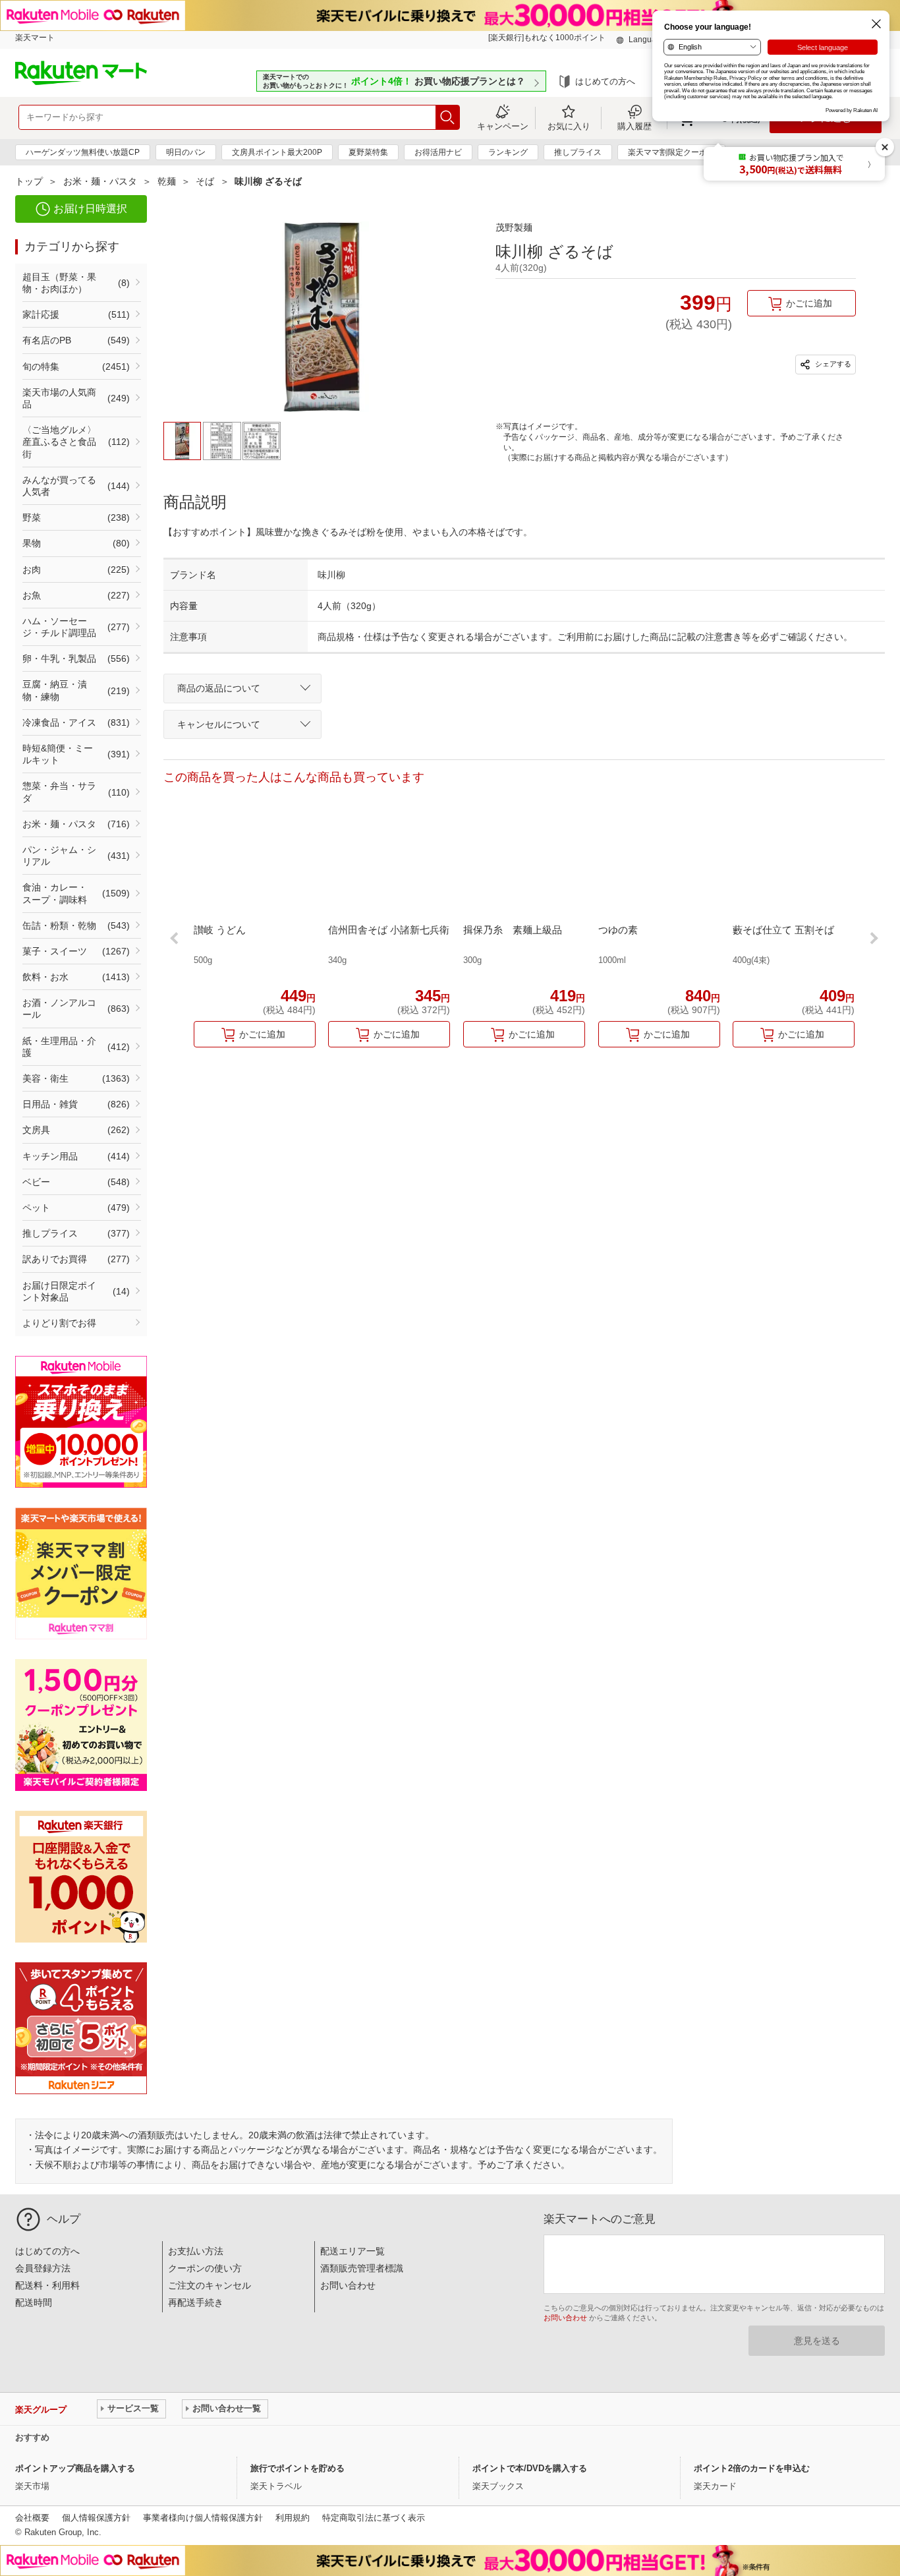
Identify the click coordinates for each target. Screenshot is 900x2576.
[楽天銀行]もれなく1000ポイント (547, 38)
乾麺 (167, 181)
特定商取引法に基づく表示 (374, 2518)
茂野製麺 (514, 227)
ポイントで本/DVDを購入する (530, 2468)
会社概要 (32, 2518)
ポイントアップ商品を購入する (75, 2468)
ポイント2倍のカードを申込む (752, 2468)
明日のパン (186, 152)
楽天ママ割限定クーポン (671, 152)
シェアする (832, 364)
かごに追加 (809, 303)
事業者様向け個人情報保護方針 (203, 2518)
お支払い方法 (196, 2251)
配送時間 (34, 2302)
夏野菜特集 (368, 152)
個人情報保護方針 (96, 2518)
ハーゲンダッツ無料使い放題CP (83, 152)
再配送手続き (196, 2302)
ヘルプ (64, 2219)
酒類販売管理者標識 (362, 2268)
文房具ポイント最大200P (277, 152)
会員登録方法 (43, 2268)
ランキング (508, 152)
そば (205, 181)
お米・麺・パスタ (100, 181)
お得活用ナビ (438, 152)
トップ (29, 181)
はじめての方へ (605, 81)
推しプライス (578, 152)
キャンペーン (503, 126)
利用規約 (293, 2518)
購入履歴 (634, 126)
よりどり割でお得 (59, 1323)
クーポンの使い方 (205, 2268)
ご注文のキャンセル (210, 2285)
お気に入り (569, 126)
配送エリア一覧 (352, 2251)
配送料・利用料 (47, 2285)
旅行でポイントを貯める (297, 2468)
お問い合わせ (348, 2285)
